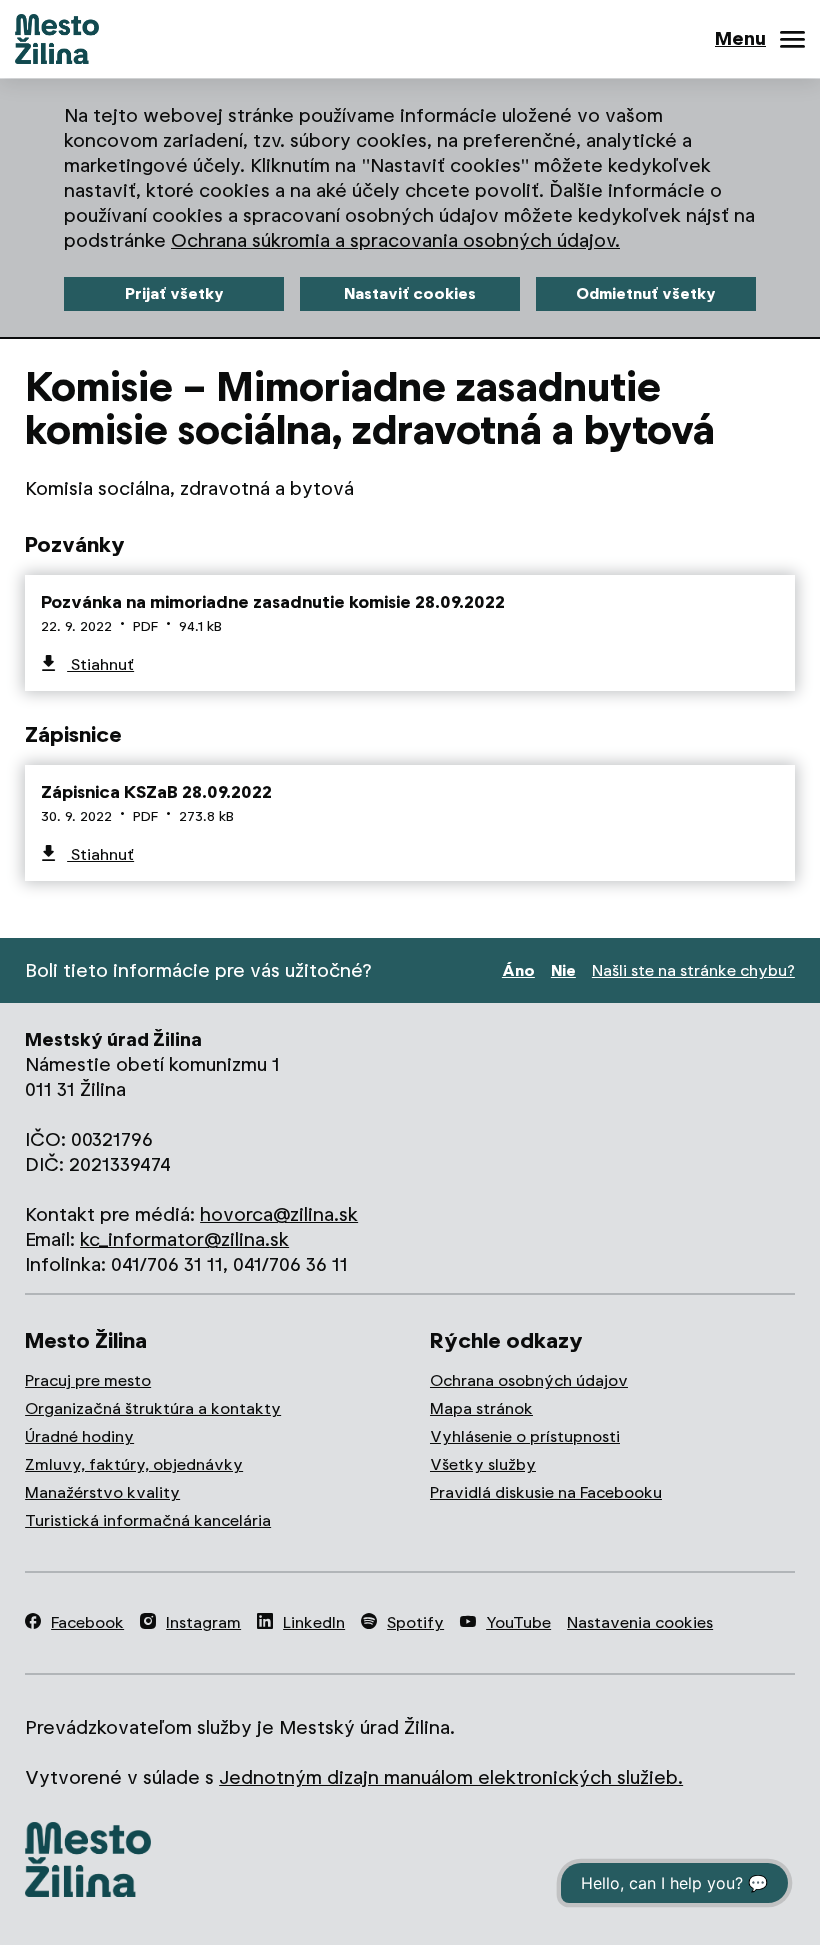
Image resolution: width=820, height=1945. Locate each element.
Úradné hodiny (79, 1436)
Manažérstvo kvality (102, 1492)
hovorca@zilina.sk (279, 1214)
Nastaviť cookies (410, 293)
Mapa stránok (481, 1408)
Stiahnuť (100, 664)
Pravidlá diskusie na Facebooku (546, 1492)
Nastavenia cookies (640, 1622)
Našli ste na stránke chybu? (693, 970)
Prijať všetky (174, 293)
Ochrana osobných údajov (529, 1380)
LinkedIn (314, 1622)
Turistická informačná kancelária (148, 1520)
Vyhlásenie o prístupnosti (525, 1436)
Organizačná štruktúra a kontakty (153, 1408)
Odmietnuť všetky (646, 293)
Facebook (87, 1622)
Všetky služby (483, 1464)
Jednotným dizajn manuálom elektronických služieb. (451, 1777)
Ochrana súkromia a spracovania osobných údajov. (395, 240)
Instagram (203, 1622)
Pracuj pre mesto (88, 1380)
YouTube (518, 1622)
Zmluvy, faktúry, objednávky (134, 1464)
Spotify (415, 1622)
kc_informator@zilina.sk (184, 1239)
